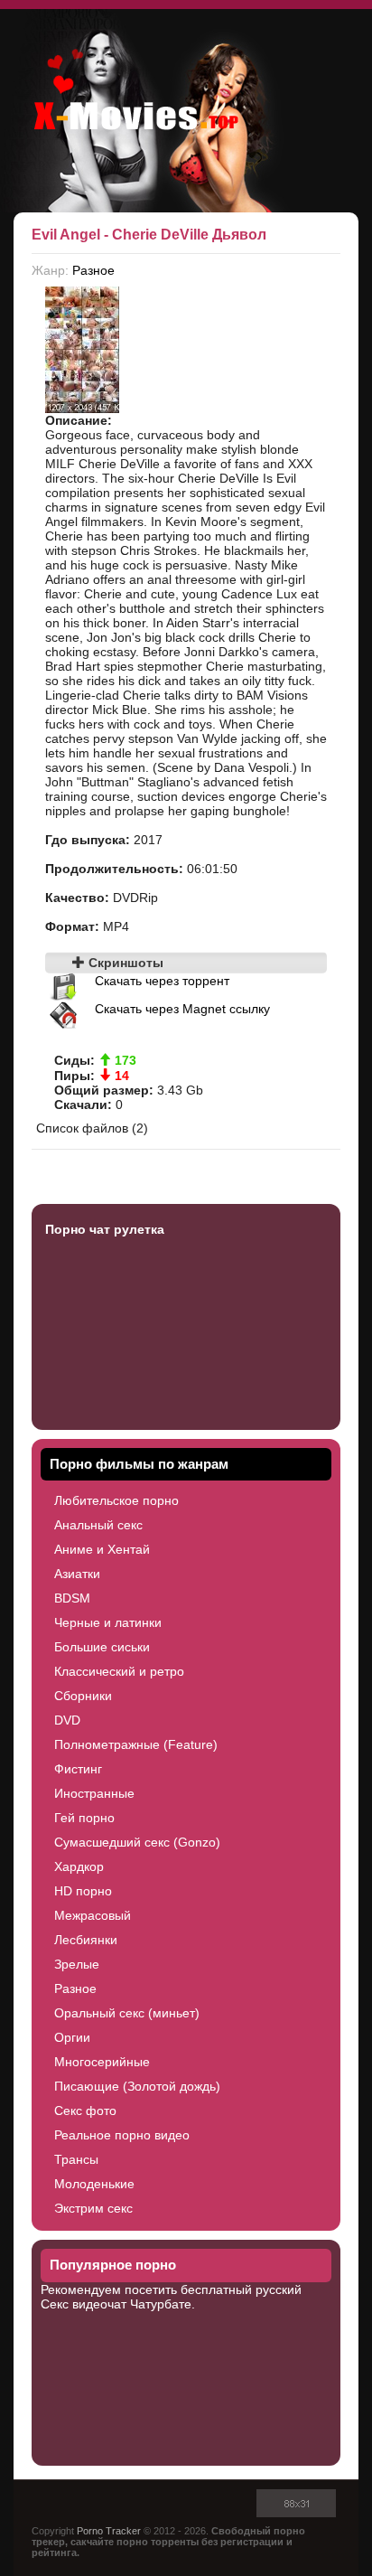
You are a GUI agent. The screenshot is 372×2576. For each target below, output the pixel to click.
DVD (67, 1720)
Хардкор (79, 1866)
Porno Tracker (109, 2531)
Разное (93, 270)
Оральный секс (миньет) (127, 2013)
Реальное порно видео (122, 2135)
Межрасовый (93, 1915)
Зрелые (77, 1964)
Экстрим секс (93, 2208)
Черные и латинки (108, 1622)
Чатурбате (161, 2304)
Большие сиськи (102, 1647)
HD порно (83, 1891)
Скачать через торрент (162, 981)
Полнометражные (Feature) (136, 1744)
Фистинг (78, 1769)
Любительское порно (116, 1500)
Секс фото (85, 2111)
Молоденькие (94, 2184)
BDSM (72, 1598)
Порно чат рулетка (105, 1229)
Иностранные (94, 1793)
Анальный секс (98, 1525)
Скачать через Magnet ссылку (182, 1009)
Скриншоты (124, 963)
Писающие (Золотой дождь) (137, 2086)
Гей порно (84, 1818)
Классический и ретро (119, 1671)
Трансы (76, 2159)
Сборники (83, 1696)
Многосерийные (102, 2062)
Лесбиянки (86, 1940)
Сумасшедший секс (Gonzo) (137, 1842)
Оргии (72, 2037)
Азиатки (77, 1574)
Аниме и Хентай (102, 1549)
